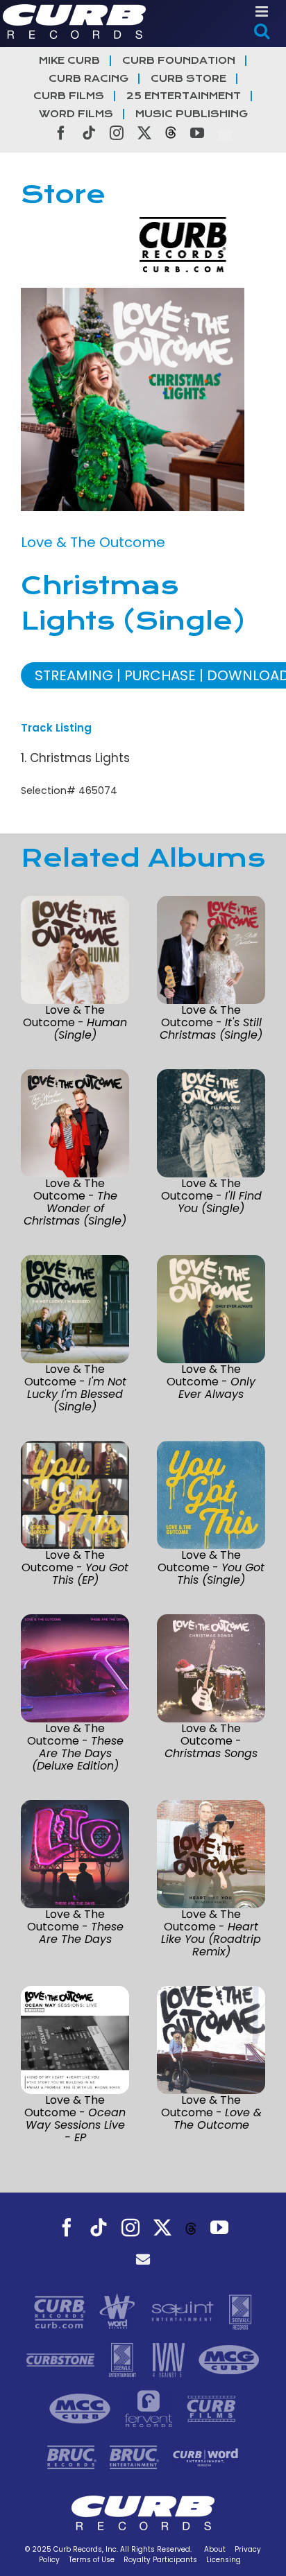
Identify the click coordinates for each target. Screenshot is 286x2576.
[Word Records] (119, 2310)
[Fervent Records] (150, 2408)
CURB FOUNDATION (179, 61)
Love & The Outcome (93, 542)
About (215, 2549)
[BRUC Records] (74, 2456)
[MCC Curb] (82, 2408)
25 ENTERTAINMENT (184, 96)
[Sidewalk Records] (240, 2310)
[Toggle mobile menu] (263, 11)
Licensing (224, 2560)
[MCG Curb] (229, 2359)
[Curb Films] (211, 2408)
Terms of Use (92, 2560)
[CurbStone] (62, 2359)
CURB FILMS (69, 96)
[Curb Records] (61, 2310)
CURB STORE (188, 79)
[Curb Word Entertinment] (205, 2456)
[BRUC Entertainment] (136, 2456)
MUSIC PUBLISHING (192, 114)
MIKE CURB (69, 61)
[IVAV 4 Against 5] (170, 2359)
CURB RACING (89, 79)
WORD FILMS (76, 114)
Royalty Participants (160, 2560)
